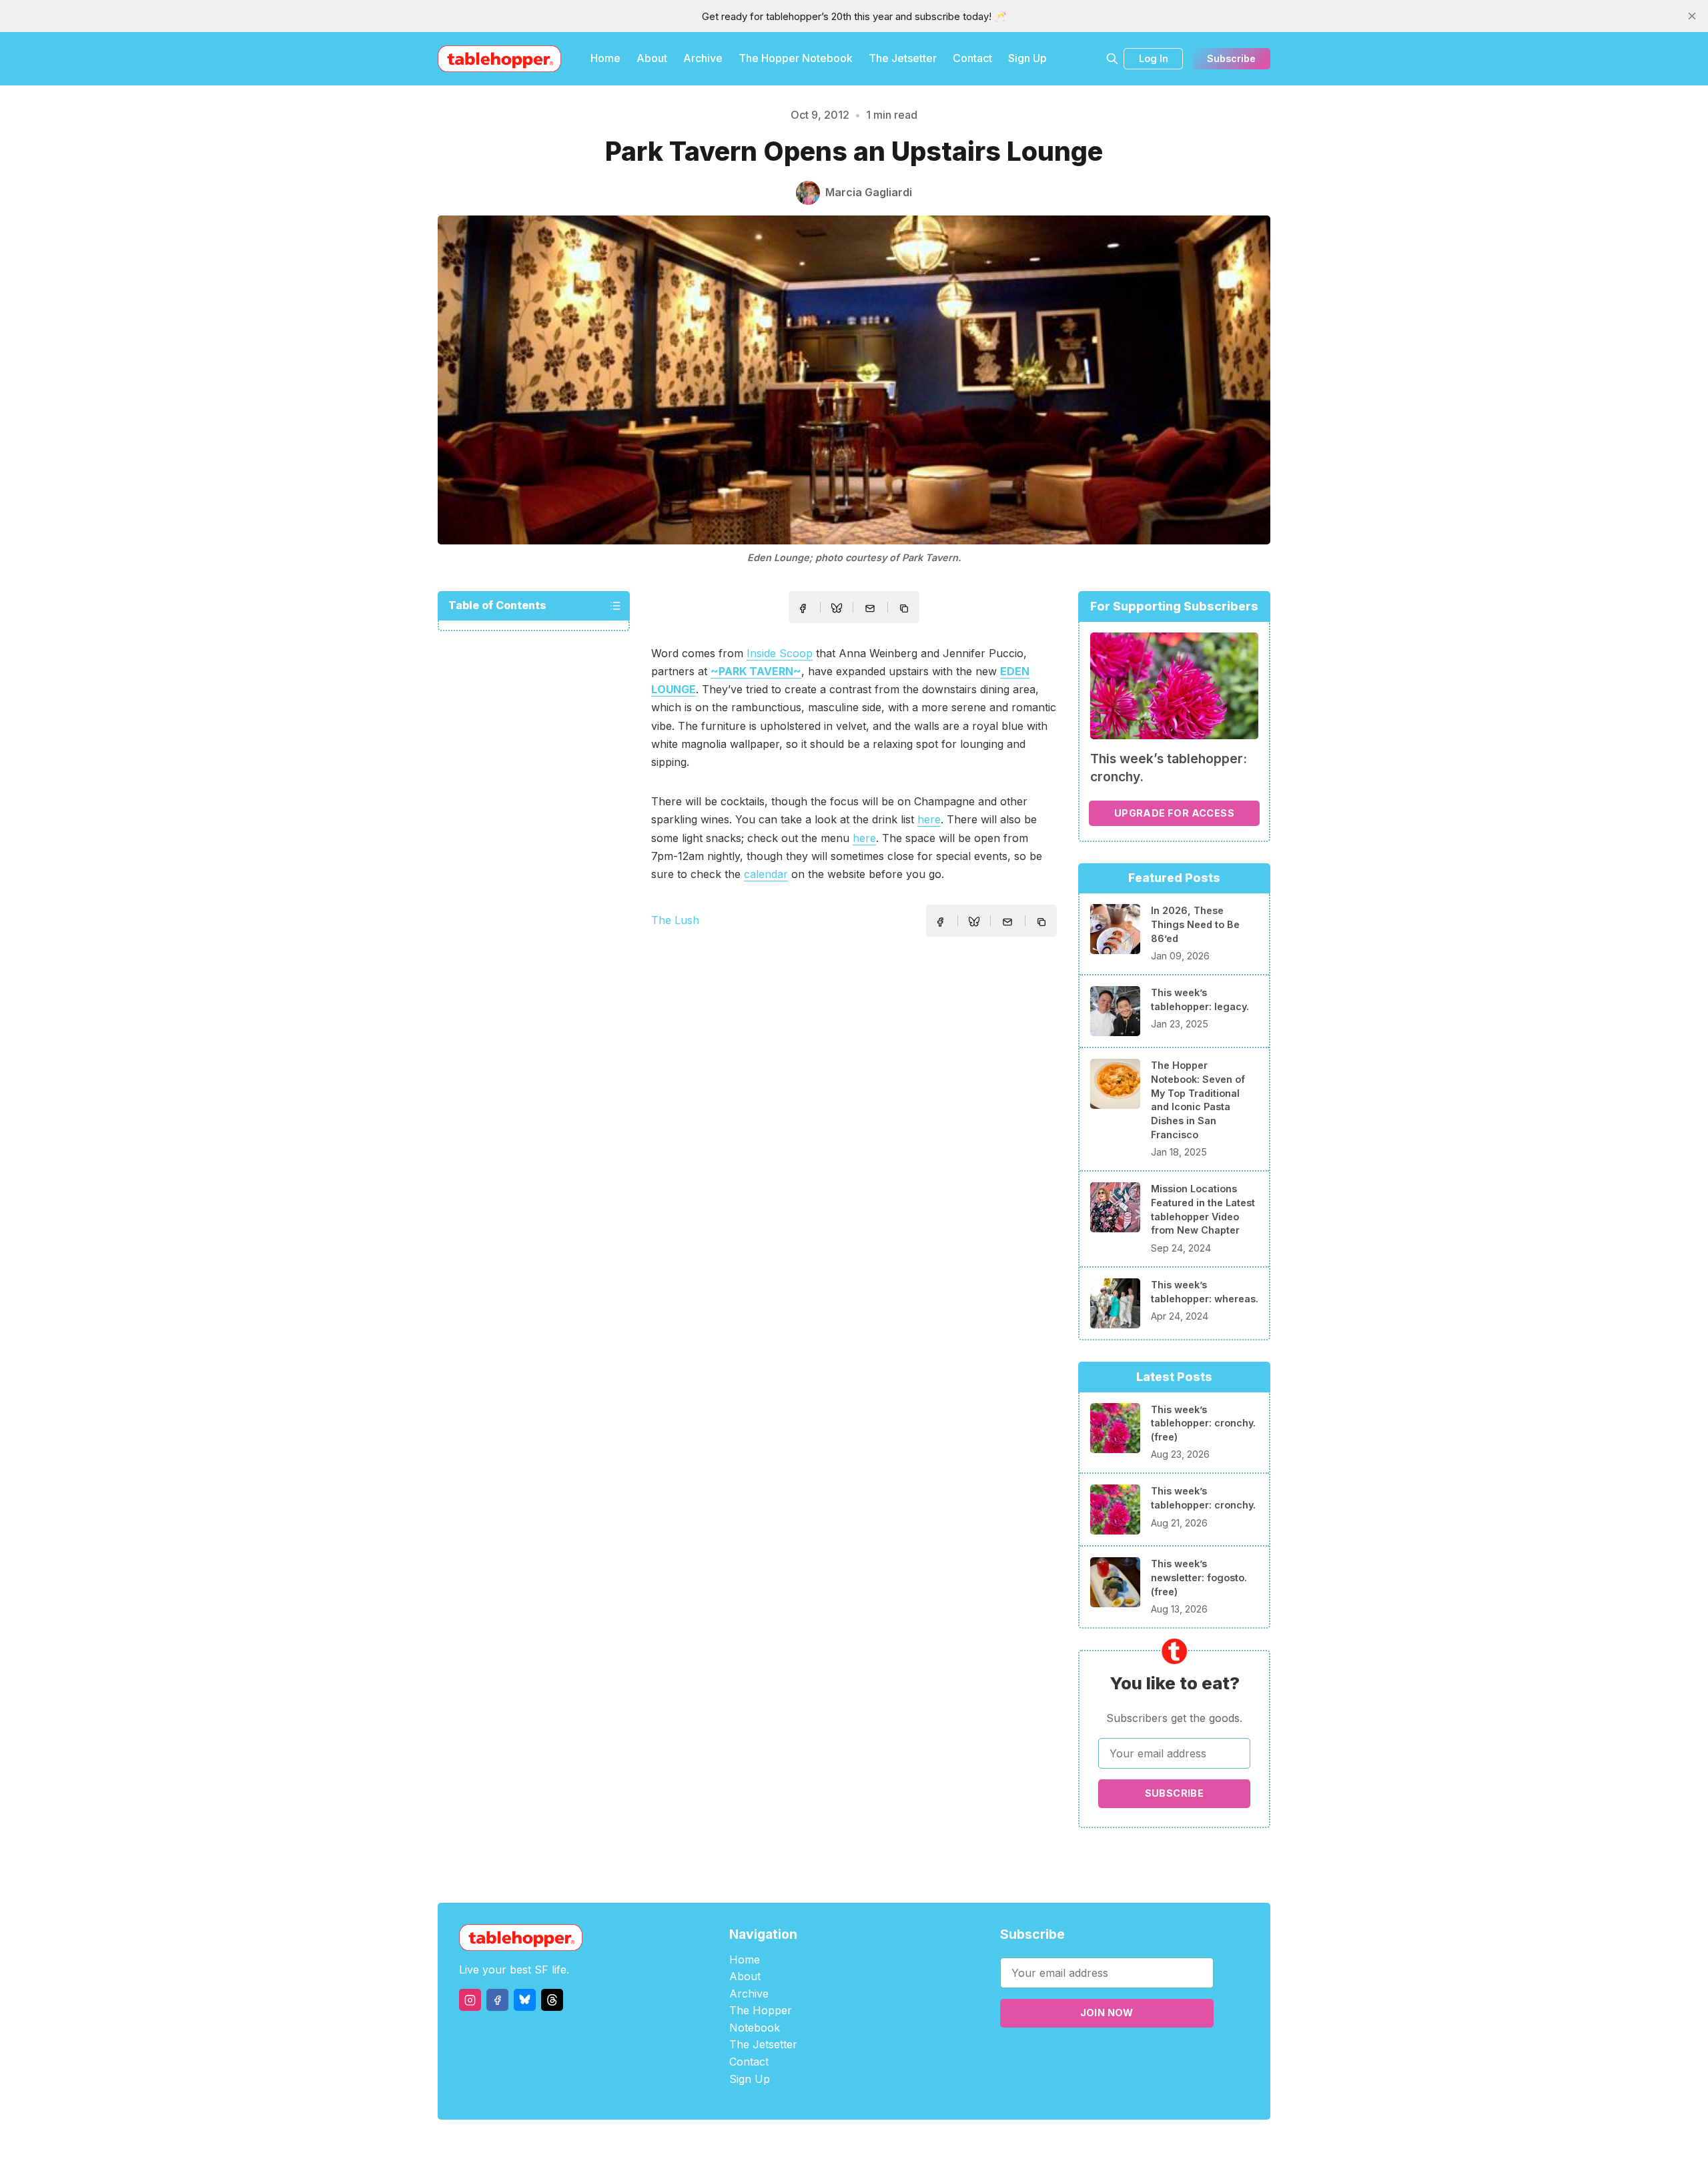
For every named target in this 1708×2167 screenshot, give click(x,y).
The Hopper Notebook (796, 58)
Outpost (925, 2143)
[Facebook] (497, 2000)
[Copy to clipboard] (905, 610)
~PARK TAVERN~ (756, 671)
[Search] (1112, 59)
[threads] (552, 2000)
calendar (766, 874)
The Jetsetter (903, 58)
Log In (1154, 58)
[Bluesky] (525, 2000)
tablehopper (774, 2143)
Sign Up (1027, 58)
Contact (972, 58)
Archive (703, 58)
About (652, 58)
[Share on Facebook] (803, 608)
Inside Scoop (780, 653)
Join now (1107, 2013)
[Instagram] (470, 2000)
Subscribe (1231, 58)
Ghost (888, 2143)
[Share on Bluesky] (837, 610)
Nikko (981, 2143)
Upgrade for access (1174, 813)
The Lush (675, 920)
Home (605, 58)
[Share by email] (870, 608)
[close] (1692, 16)
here (929, 819)
